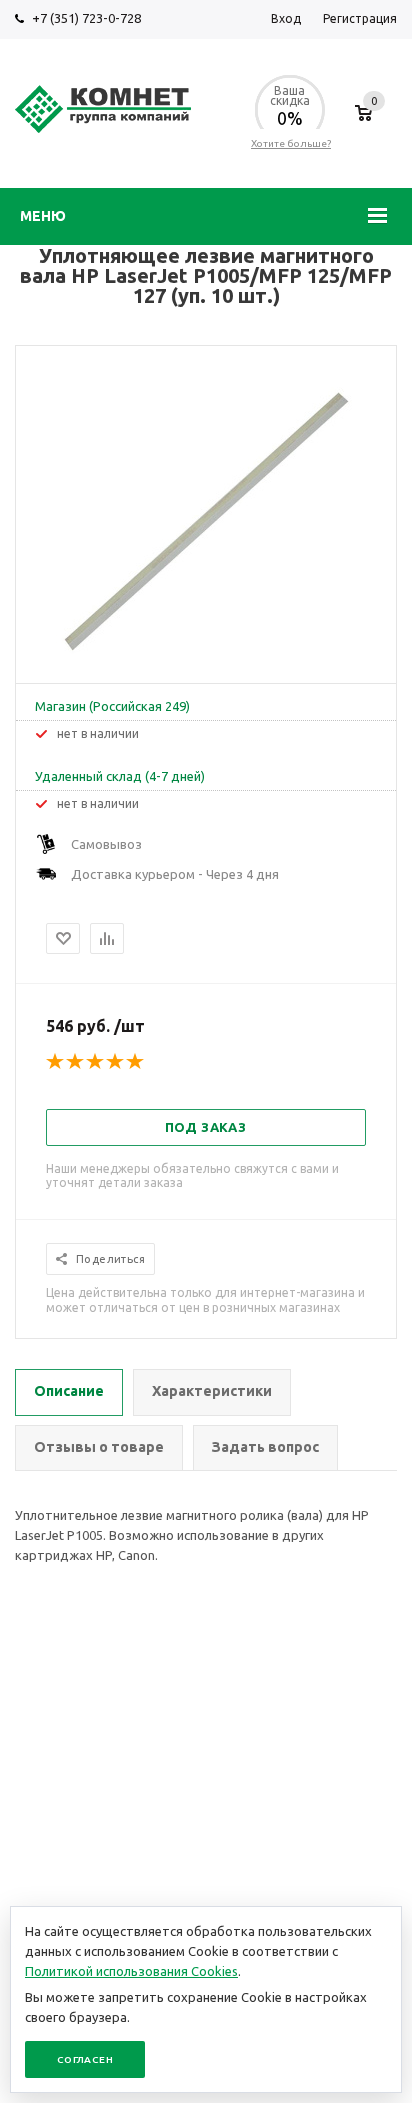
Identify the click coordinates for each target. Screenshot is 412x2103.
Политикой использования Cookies (131, 1971)
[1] (56, 1062)
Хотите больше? (291, 143)
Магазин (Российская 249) (112, 706)
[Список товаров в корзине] (363, 123)
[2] (76, 1062)
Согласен (85, 2059)
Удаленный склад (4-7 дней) (120, 776)
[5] (136, 1062)
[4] (116, 1062)
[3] (96, 1062)
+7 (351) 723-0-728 (86, 18)
